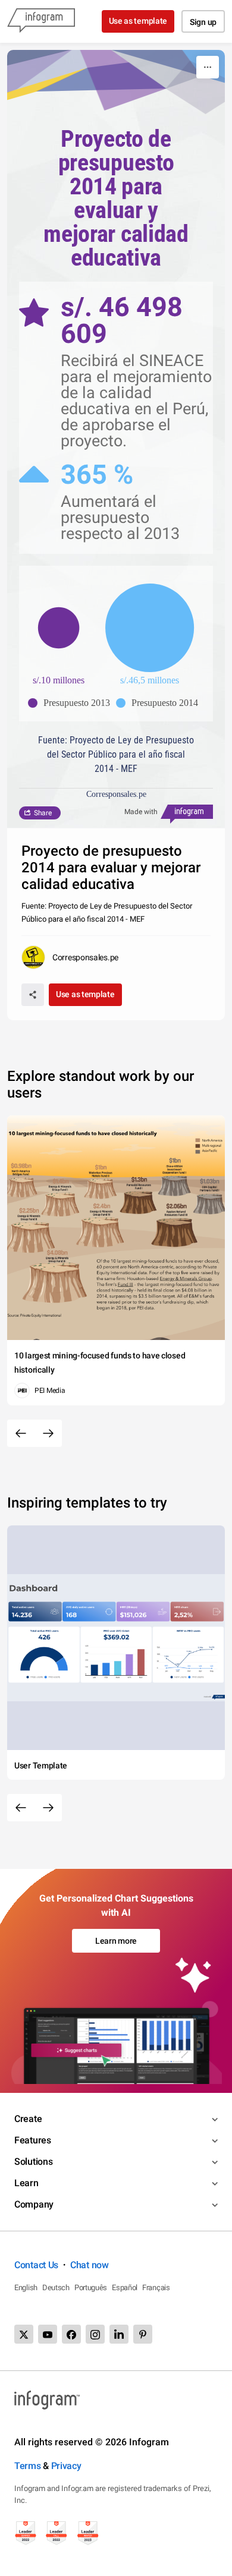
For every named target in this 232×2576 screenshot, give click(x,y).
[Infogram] (41, 21)
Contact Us (36, 2265)
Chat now (90, 2265)
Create (28, 2119)
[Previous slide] (21, 1433)
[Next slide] (48, 1433)
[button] (72, 703)
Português (91, 2287)
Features (33, 2140)
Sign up (203, 22)
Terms (28, 2466)
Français (156, 2287)
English (26, 2287)
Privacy (66, 2466)
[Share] (33, 995)
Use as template (138, 21)
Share (43, 813)
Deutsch (56, 2287)
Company (34, 2204)
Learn (26, 2183)
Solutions (33, 2162)
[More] (208, 67)
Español (125, 2287)
